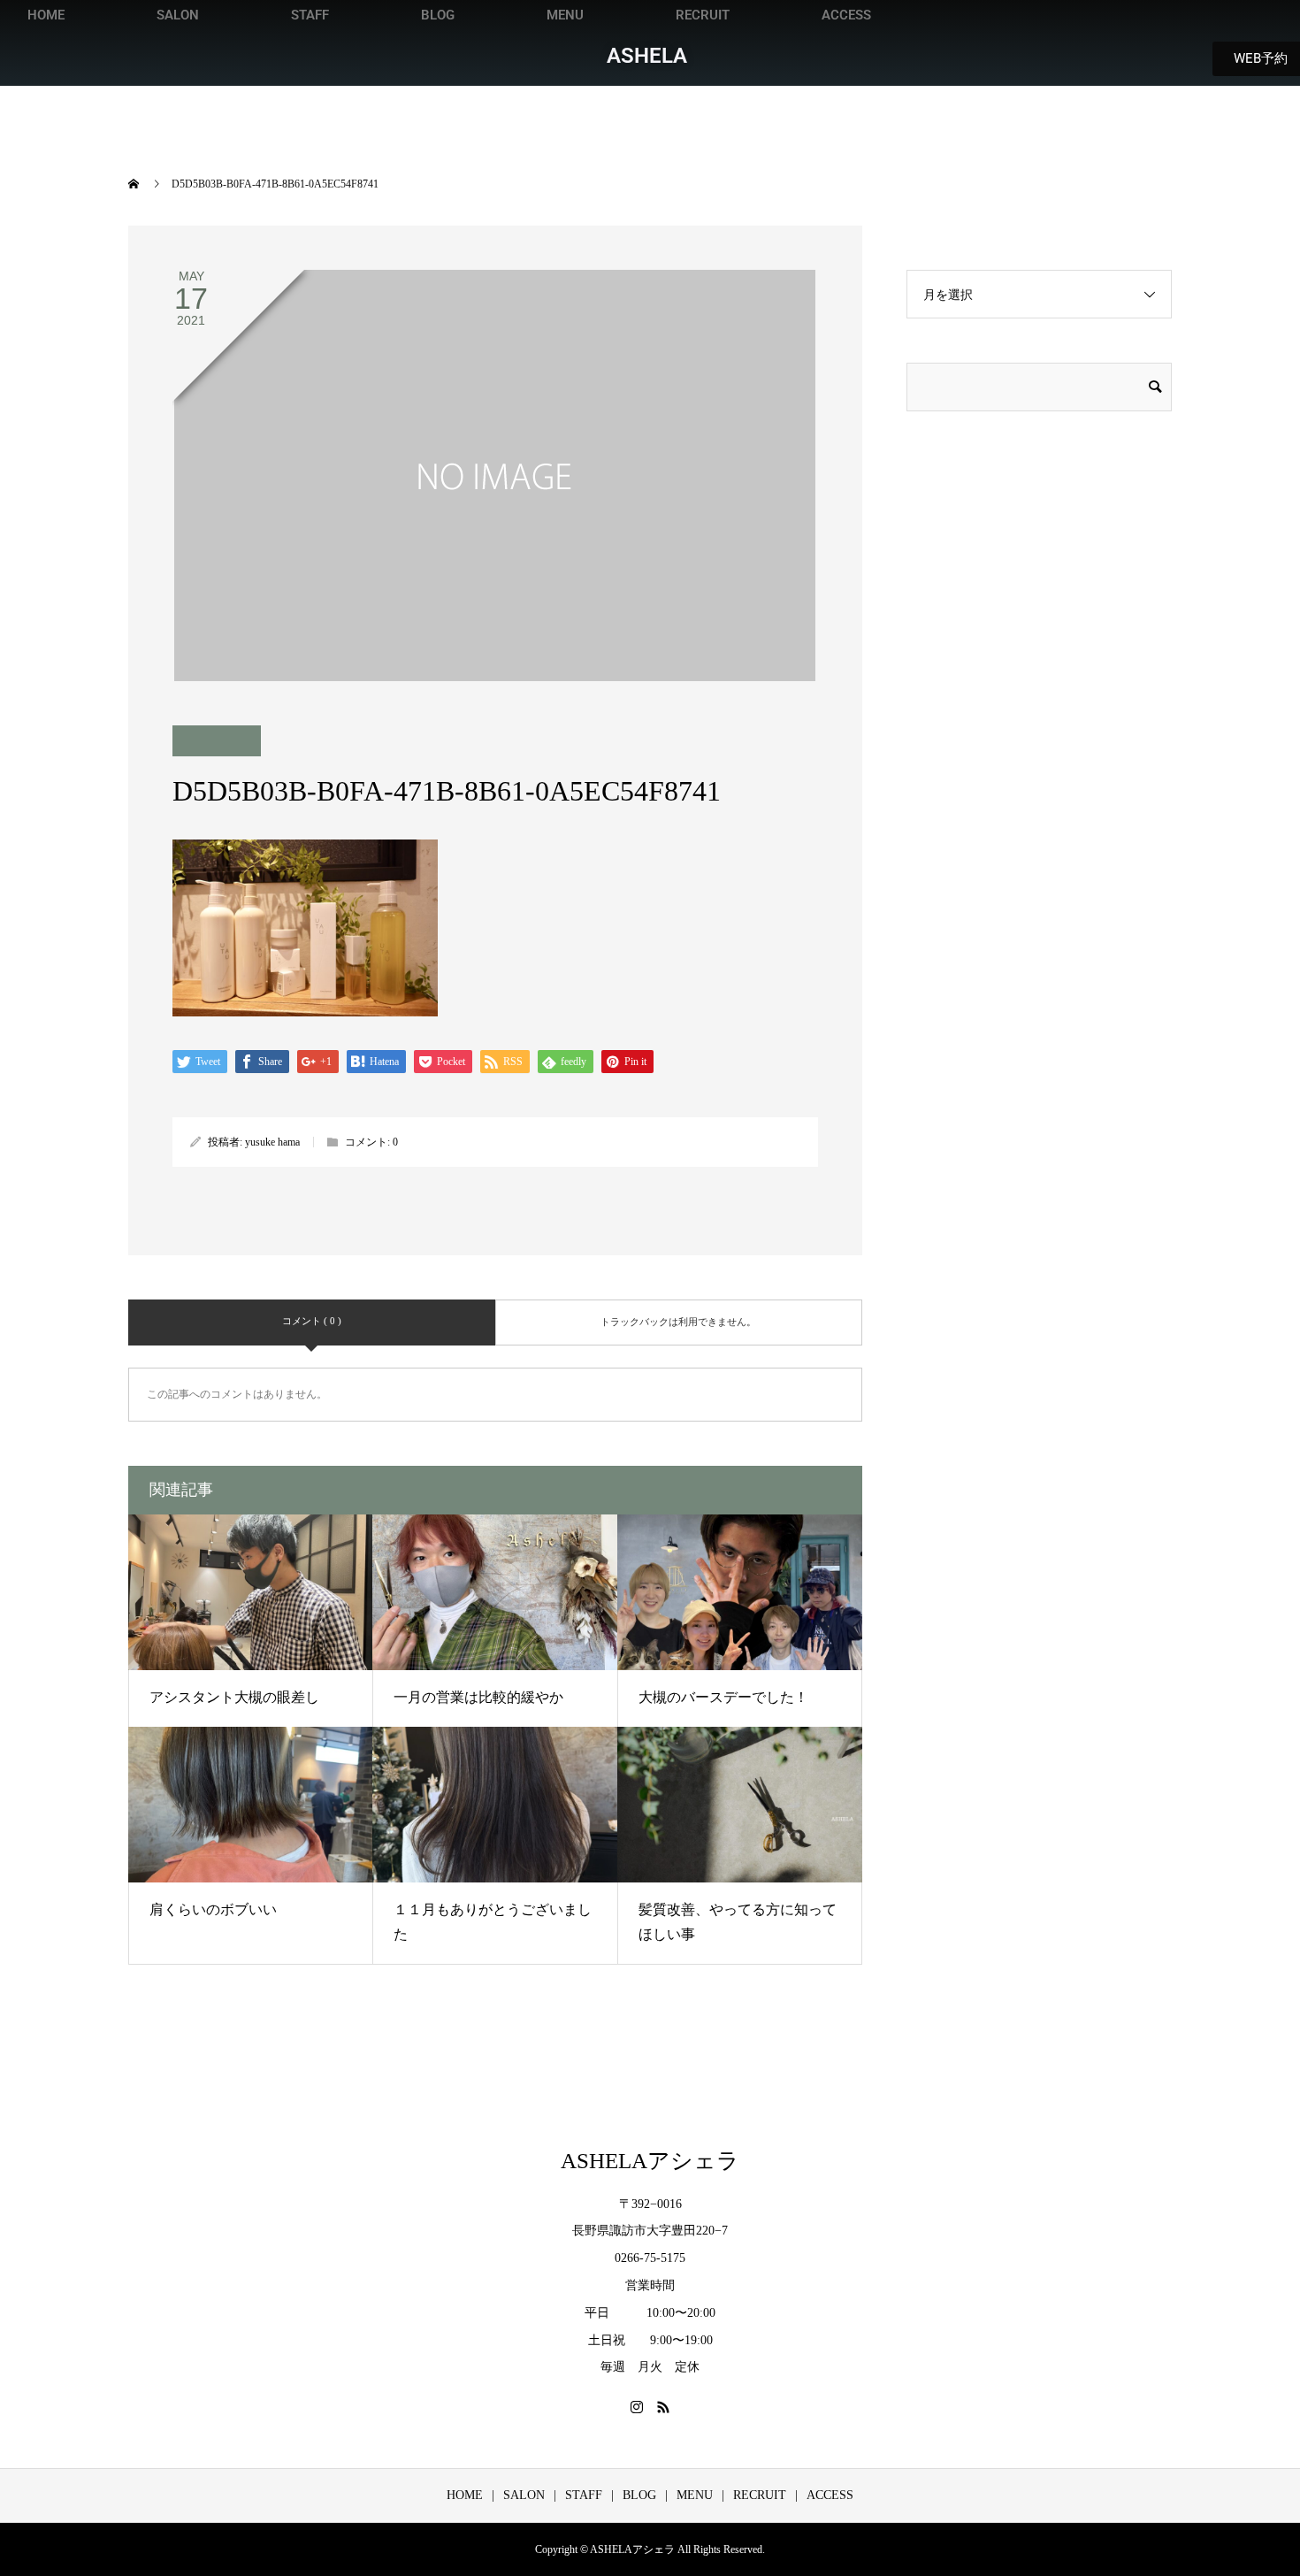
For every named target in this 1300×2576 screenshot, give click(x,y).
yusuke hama (272, 1142)
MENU (565, 15)
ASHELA (647, 56)
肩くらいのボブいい (213, 1909)
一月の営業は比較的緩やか (478, 1697)
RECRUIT (703, 15)
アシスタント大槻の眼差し (234, 1697)
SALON (178, 15)
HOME (46, 15)
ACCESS (846, 15)
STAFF (310, 15)
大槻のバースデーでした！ (723, 1697)
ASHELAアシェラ (650, 2161)
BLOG (438, 15)
